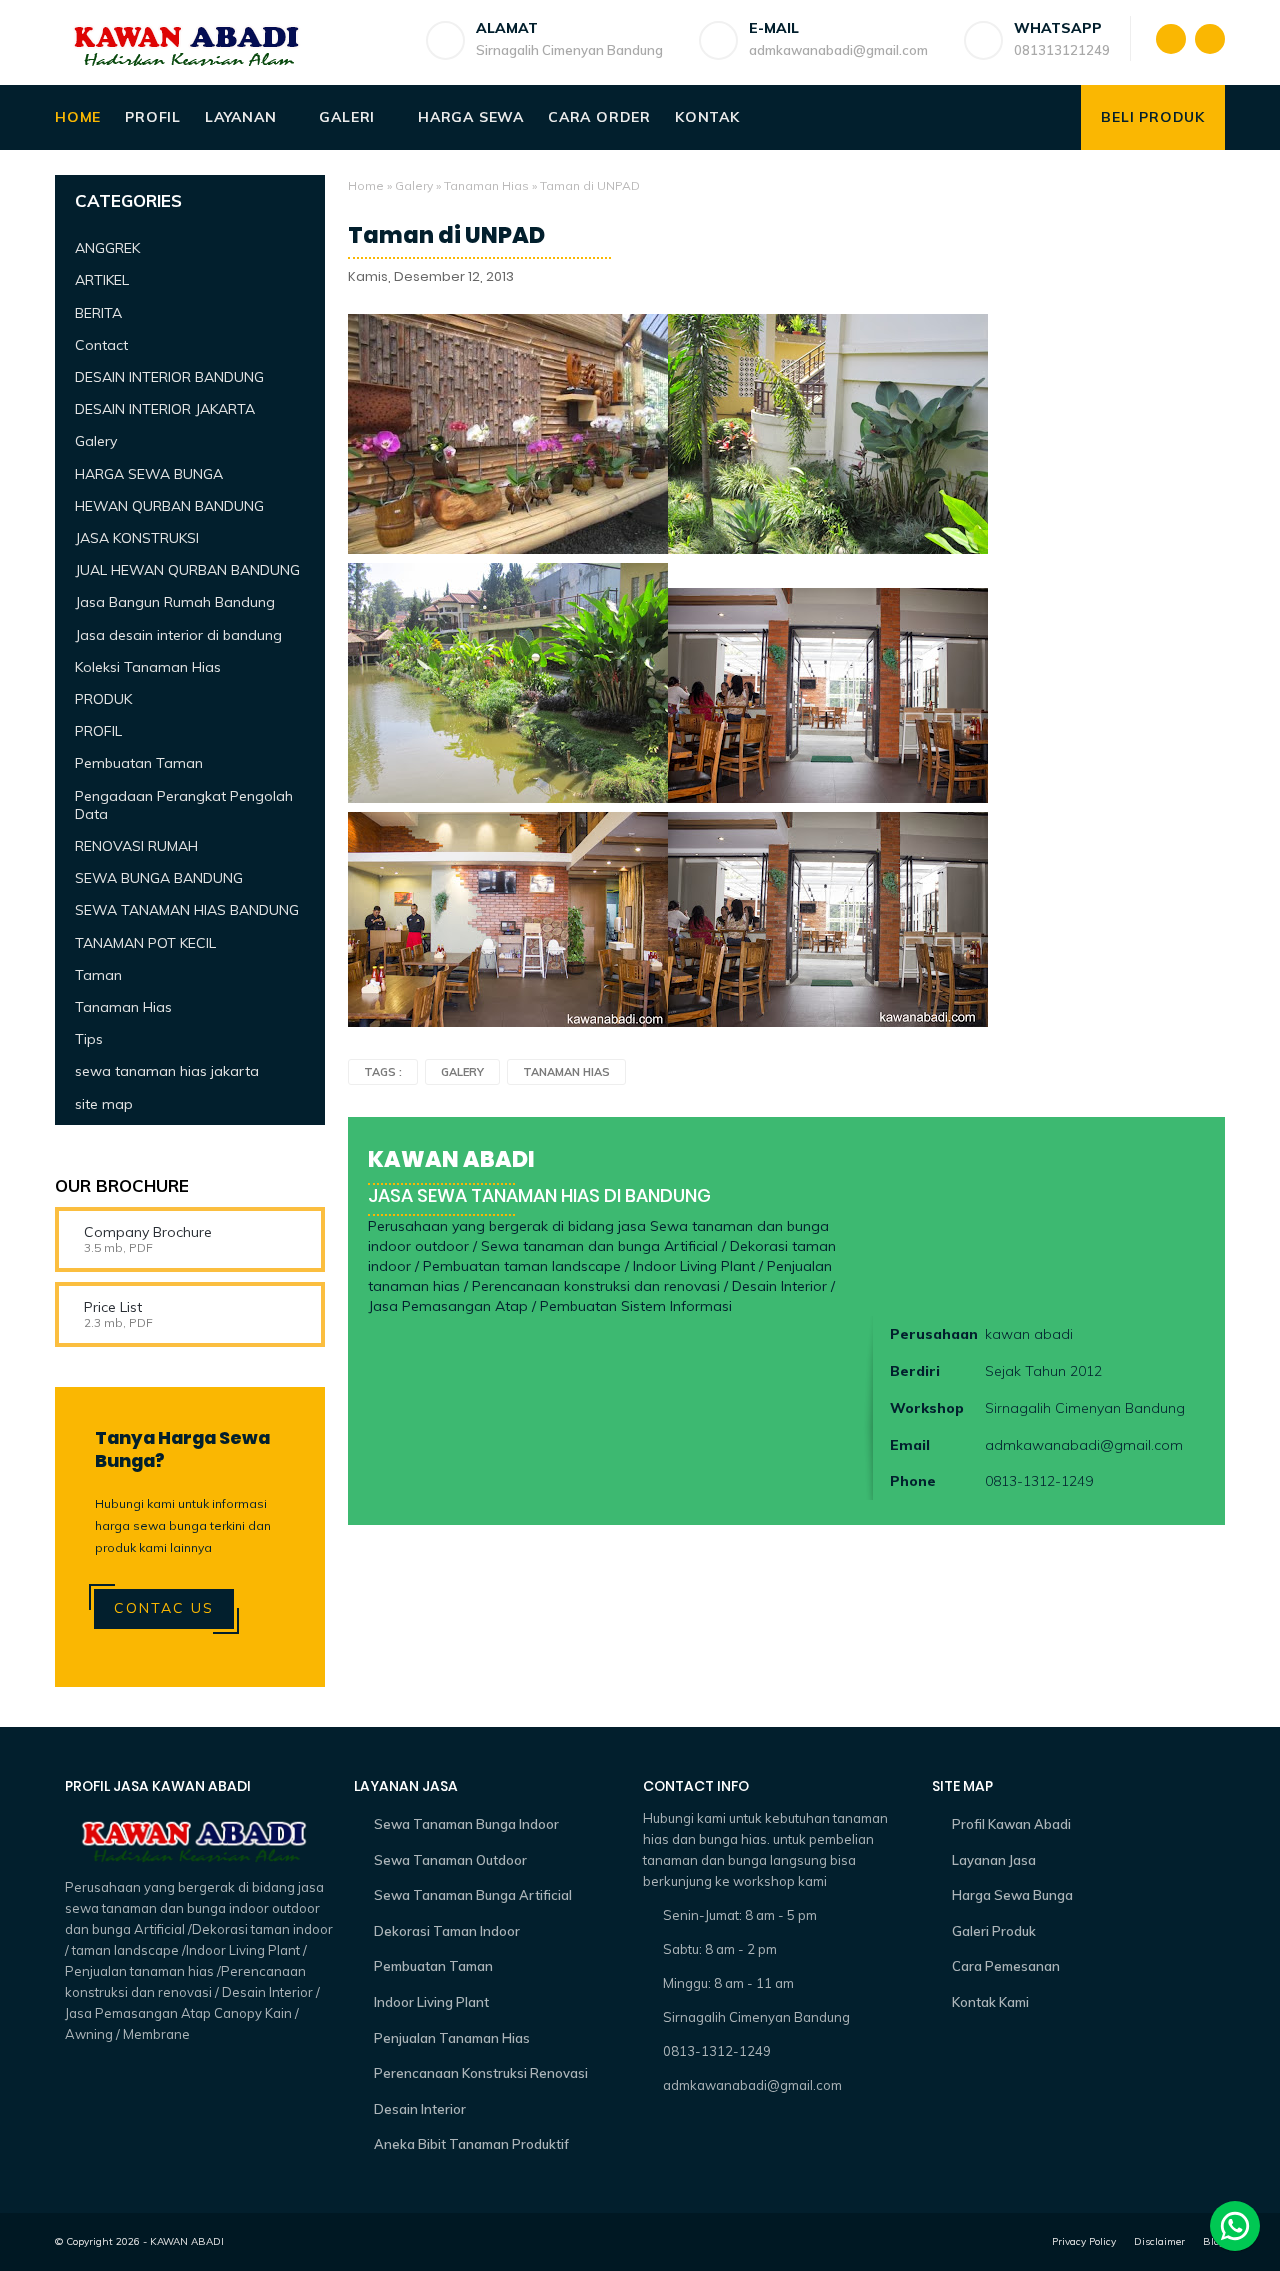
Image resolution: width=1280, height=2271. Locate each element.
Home (78, 117)
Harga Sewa (471, 117)
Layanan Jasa (994, 1860)
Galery (414, 185)
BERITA (98, 313)
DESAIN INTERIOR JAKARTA (165, 409)
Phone (913, 1481)
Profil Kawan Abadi (1011, 1824)
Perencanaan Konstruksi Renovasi (481, 2073)
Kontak (707, 117)
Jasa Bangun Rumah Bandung (175, 602)
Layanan (241, 117)
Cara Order (599, 117)
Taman (98, 975)
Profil (153, 117)
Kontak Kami (990, 2002)
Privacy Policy (1084, 2241)
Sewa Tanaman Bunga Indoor (466, 1824)
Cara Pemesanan (1006, 1966)
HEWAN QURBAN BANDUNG (169, 506)
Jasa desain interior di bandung (178, 635)
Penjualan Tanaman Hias (452, 2038)
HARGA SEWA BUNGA (149, 474)
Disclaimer (1159, 2241)
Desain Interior (420, 2109)
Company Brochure (148, 1232)
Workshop (927, 1408)
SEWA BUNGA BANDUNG (159, 878)
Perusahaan (934, 1334)
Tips (89, 1039)
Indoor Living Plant (431, 2002)
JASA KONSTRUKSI (137, 538)
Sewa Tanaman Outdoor (450, 1860)
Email (910, 1445)
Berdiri (915, 1371)
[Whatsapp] (1235, 2226)
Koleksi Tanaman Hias (148, 667)
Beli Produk (1153, 117)
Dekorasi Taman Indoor (447, 1931)
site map (104, 1104)
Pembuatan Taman (139, 763)
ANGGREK (107, 248)
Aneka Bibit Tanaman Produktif (471, 2144)
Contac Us (164, 1608)
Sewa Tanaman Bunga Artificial (473, 1895)
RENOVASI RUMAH (136, 846)
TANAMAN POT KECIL (145, 943)
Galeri (347, 117)
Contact (101, 345)
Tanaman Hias (486, 185)
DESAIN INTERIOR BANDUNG (169, 377)
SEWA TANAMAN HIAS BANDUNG (187, 910)
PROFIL (98, 731)
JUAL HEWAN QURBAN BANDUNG (187, 570)
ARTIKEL (102, 280)
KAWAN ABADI (187, 2241)
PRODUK (103, 699)
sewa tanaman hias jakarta (167, 1071)
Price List (113, 1307)
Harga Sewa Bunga (1012, 1895)
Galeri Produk (994, 1931)
